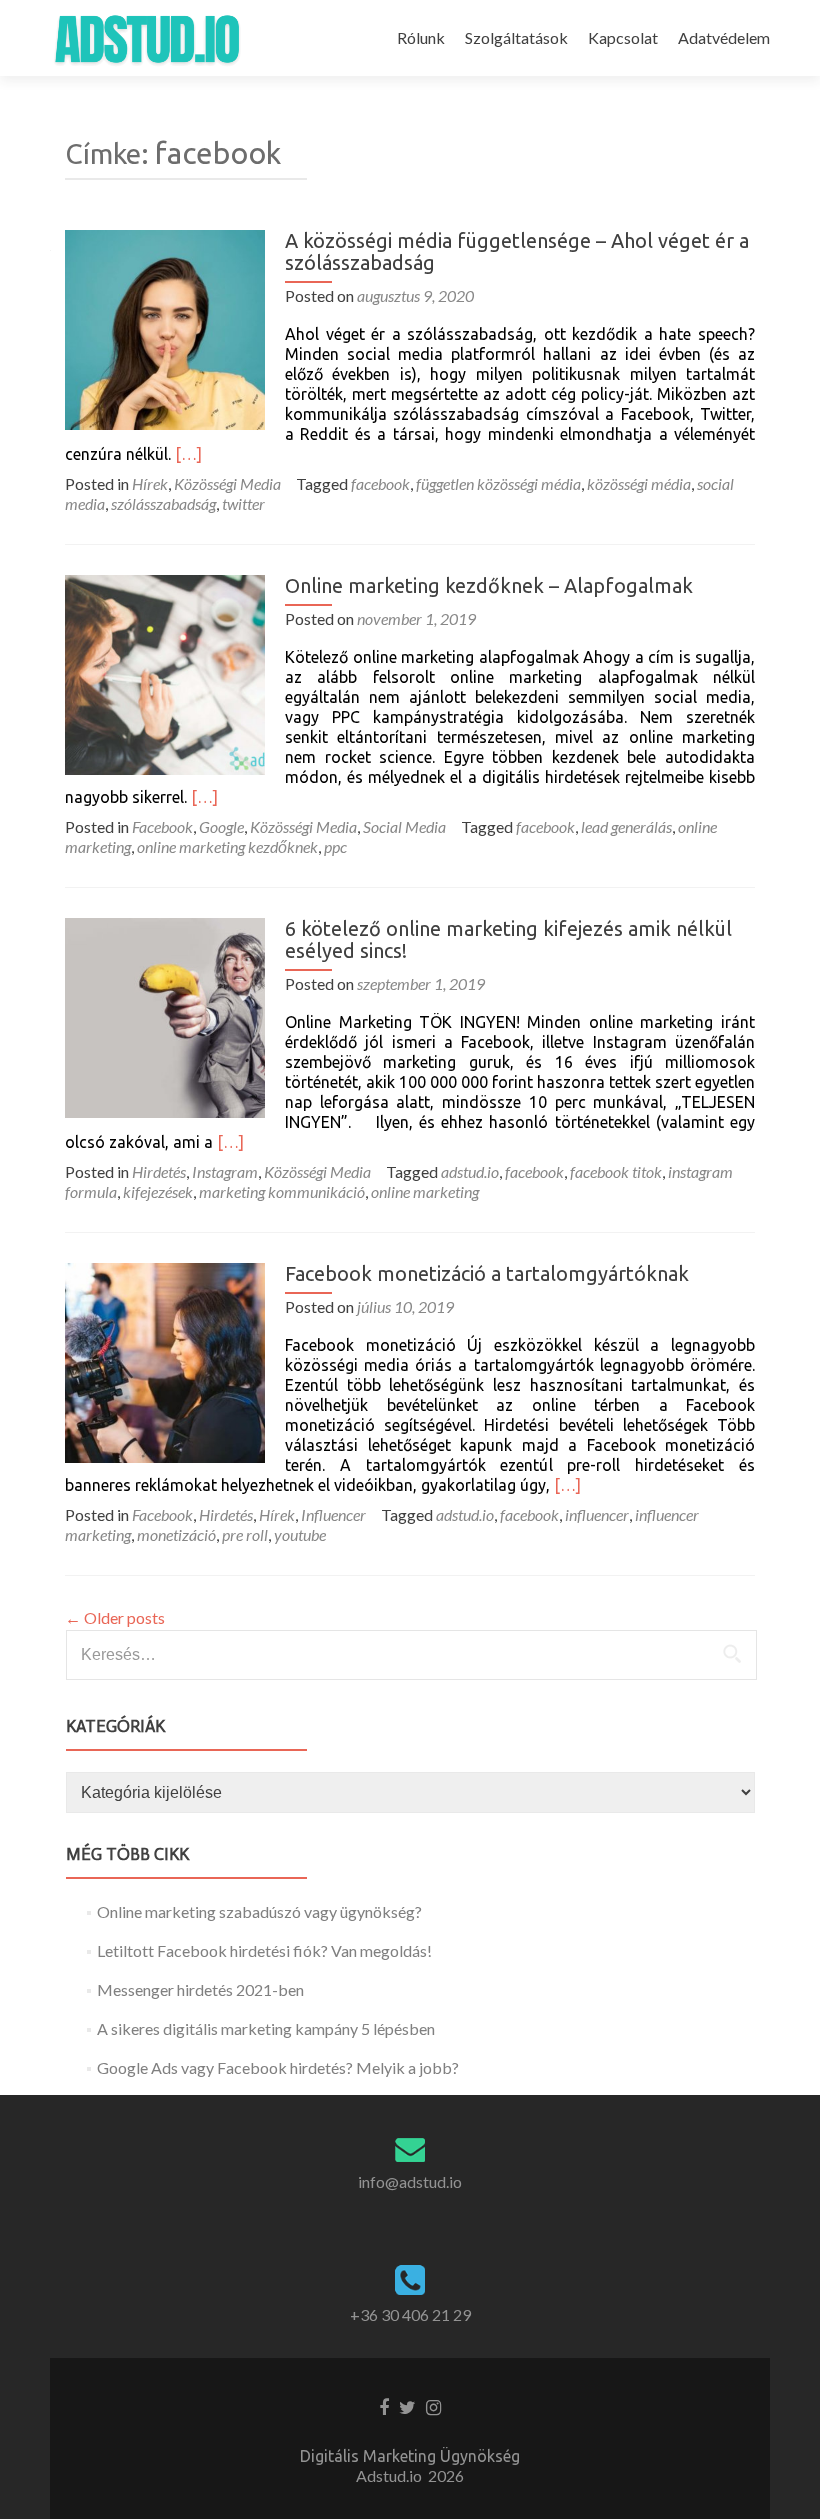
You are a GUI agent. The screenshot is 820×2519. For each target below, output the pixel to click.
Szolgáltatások (516, 37)
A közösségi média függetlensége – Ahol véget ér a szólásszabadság (517, 251)
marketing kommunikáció (282, 1191)
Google (221, 826)
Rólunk (421, 37)
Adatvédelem (724, 37)
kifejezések (158, 1191)
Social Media (404, 826)
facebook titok (616, 1171)
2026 (446, 2475)
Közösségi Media (227, 483)
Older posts (115, 1617)
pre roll (245, 1534)
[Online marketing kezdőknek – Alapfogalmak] (165, 672)
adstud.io (470, 1171)
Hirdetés (159, 1171)
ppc (335, 846)
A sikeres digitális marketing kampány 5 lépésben (266, 2028)
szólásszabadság (163, 503)
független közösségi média (498, 483)
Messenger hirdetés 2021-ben (200, 1989)
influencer (597, 1514)
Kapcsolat (623, 37)
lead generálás (626, 826)
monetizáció (176, 1534)
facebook (380, 483)
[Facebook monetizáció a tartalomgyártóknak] (165, 1360)
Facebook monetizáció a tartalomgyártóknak (487, 1273)
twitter (243, 503)
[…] (188, 454)
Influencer (333, 1514)
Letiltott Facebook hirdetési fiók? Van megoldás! (264, 1950)
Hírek (150, 483)
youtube (300, 1534)
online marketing (425, 1191)
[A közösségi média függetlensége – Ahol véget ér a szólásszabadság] (165, 327)
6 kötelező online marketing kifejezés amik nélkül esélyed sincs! (508, 939)
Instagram (225, 1171)
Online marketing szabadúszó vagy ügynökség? (259, 1911)
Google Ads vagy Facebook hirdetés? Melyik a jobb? (278, 2067)
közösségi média (639, 483)
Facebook (162, 826)
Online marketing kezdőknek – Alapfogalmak (489, 585)
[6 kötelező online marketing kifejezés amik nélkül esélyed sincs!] (165, 1015)
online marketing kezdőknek (227, 846)
